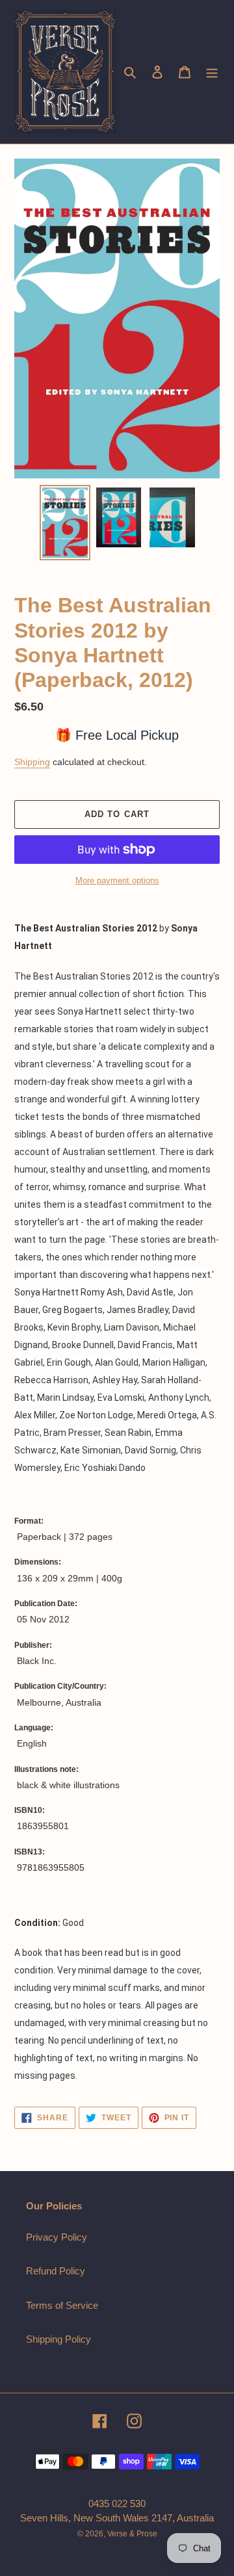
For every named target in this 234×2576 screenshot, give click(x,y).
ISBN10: (30, 1810)
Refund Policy (56, 2271)
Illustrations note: (46, 1769)
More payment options (117, 880)
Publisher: (33, 1645)
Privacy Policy (57, 2237)
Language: (34, 1728)
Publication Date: (46, 1604)
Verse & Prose (132, 2534)
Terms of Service (62, 2305)
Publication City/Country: (60, 1686)
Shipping (32, 762)
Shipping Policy (58, 2339)
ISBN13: (30, 1852)
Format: (29, 1521)
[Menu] (212, 72)
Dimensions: (38, 1562)
